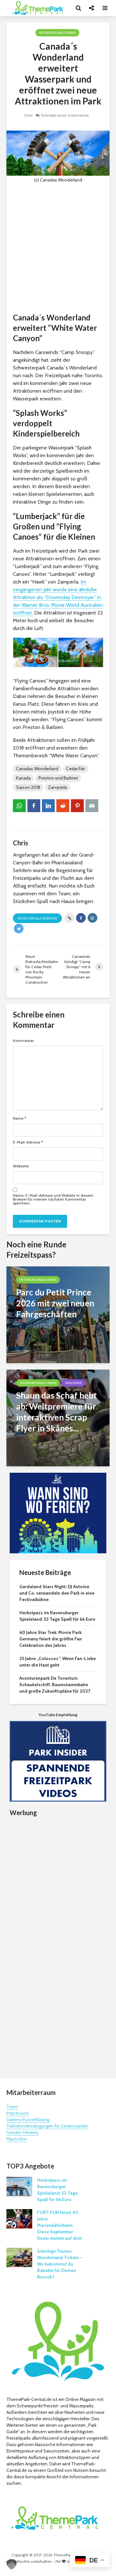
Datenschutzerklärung (28, 2119)
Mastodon (17, 2139)
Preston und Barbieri (58, 778)
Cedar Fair (76, 769)
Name (19, 1118)
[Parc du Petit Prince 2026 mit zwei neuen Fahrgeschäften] (58, 1314)
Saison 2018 (28, 787)
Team (12, 2107)
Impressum (18, 2113)
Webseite (21, 1166)
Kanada (23, 778)
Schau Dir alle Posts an (37, 918)
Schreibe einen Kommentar (65, 115)
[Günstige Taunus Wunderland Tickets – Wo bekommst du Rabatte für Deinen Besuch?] (19, 2257)
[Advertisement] (58, 248)
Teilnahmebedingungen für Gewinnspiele (47, 2126)
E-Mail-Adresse (28, 1142)
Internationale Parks (57, 33)
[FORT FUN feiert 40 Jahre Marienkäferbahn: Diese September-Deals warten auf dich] (19, 2218)
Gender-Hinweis (23, 2132)
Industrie (73, 1383)
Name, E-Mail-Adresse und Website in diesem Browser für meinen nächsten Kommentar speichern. (53, 1199)
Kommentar (23, 1041)
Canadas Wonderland (37, 769)
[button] (12, 2564)
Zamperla (58, 787)
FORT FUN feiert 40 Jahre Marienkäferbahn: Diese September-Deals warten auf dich (59, 2225)
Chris (28, 115)
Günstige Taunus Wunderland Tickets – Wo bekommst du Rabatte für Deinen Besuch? (60, 2264)
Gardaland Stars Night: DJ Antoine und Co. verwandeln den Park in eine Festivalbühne (57, 1593)
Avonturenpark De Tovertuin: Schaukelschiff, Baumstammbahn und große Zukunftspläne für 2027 (55, 1685)
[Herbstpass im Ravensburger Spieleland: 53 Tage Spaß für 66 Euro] (19, 2186)
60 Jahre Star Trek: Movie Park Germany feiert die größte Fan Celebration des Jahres (51, 1639)
